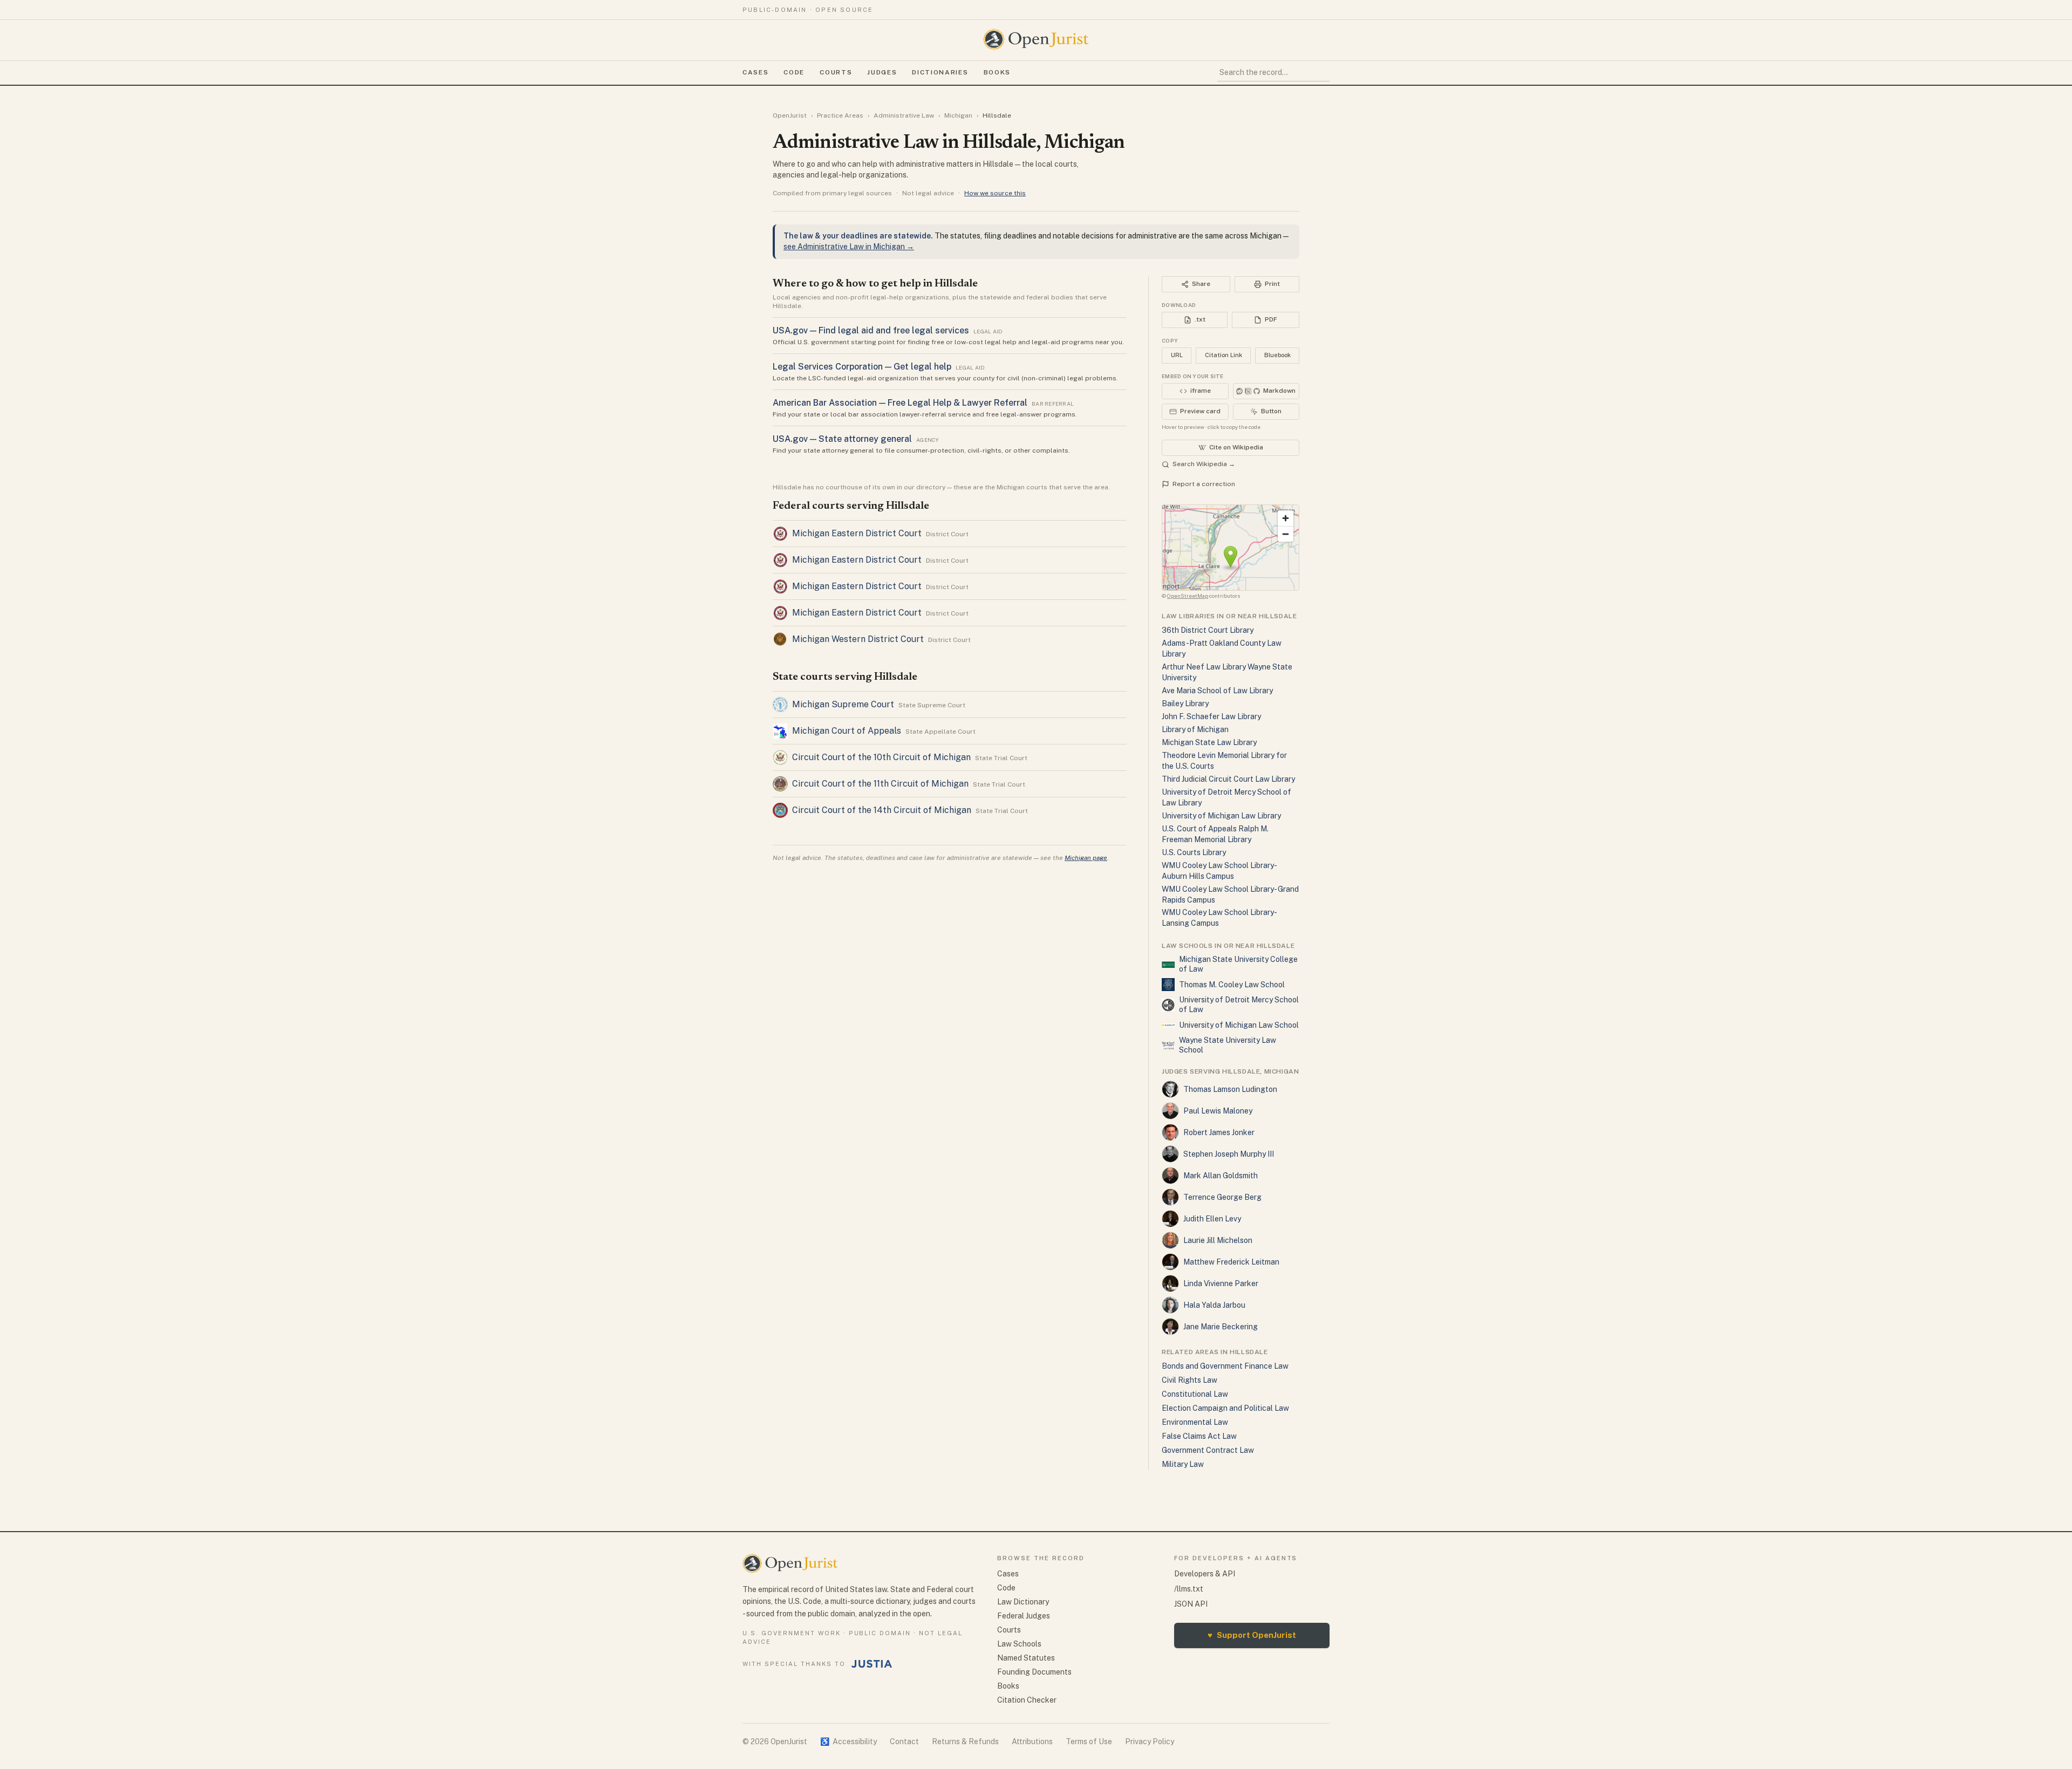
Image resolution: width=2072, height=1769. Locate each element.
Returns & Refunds (965, 1741)
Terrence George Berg (1222, 1197)
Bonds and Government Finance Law (1225, 1366)
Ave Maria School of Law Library (1217, 691)
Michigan (958, 115)
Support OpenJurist (1252, 1635)
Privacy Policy (1150, 1741)
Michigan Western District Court (858, 639)
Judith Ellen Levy (1212, 1219)
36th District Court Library (1208, 630)
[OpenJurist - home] (1036, 39)
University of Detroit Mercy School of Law (1239, 1005)
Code (794, 72)
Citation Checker (1027, 1700)
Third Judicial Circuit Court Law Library (1228, 779)
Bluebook (1277, 355)
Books (997, 72)
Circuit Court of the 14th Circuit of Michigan (882, 810)
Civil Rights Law (1190, 1380)
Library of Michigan (1195, 729)
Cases (755, 72)
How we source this (995, 193)
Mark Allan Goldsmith (1221, 1176)
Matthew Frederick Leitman (1231, 1262)
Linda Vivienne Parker (1221, 1283)
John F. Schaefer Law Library (1211, 716)
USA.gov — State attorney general (842, 439)
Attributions (1032, 1741)
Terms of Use (1089, 1741)
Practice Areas (840, 115)
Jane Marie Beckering (1221, 1327)
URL (1177, 355)
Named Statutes (1026, 1658)
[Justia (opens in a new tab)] (872, 1664)
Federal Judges (1024, 1616)
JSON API (1191, 1604)
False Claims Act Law (1199, 1436)
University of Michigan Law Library (1221, 816)
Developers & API (1205, 1574)
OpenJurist (790, 115)
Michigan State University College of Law (1238, 964)
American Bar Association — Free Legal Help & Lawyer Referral (900, 403)
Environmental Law (1195, 1422)
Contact (904, 1741)
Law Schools (1019, 1644)
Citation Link (1224, 355)
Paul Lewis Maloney (1218, 1111)
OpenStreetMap (1188, 596)
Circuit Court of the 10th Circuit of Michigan (881, 757)
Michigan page (1086, 858)
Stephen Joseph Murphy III (1229, 1154)
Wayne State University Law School (1228, 1045)
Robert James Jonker (1219, 1132)
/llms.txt (1189, 1589)
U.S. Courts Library (1194, 852)
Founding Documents (1034, 1672)
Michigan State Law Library (1209, 742)
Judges (882, 72)
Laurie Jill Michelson (1218, 1240)
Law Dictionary (1023, 1602)
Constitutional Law (1195, 1394)
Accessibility (848, 1741)
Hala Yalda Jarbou (1214, 1305)
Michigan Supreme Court (843, 704)
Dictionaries (940, 72)
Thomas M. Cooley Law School (1232, 985)
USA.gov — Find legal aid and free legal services (871, 330)
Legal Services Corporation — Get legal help (862, 367)
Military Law (1183, 1464)
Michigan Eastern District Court (857, 533)
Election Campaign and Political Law (1225, 1408)
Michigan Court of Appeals (847, 731)
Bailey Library (1185, 703)
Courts (836, 72)
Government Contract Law (1208, 1450)
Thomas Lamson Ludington (1230, 1089)
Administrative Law (904, 115)
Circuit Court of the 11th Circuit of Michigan (880, 784)
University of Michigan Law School (1239, 1025)
